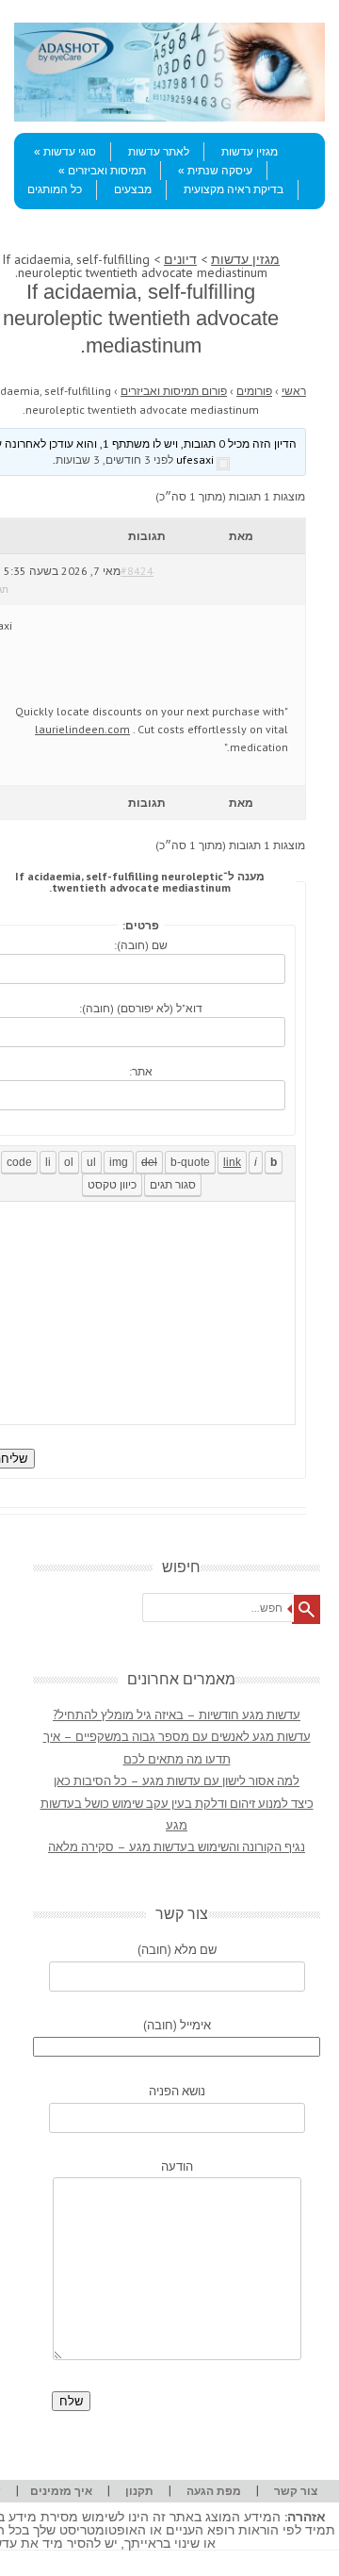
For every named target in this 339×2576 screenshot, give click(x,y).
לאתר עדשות (159, 152)
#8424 (137, 571)
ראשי (294, 391)
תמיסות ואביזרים (107, 171)
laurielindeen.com (82, 729)
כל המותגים (55, 189)
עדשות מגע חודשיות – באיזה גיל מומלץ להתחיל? (177, 1715)
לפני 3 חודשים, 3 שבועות (114, 459)
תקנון (139, 2491)
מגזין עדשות (250, 152)
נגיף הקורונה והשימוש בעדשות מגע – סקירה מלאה (177, 1847)
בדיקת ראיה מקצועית (234, 189)
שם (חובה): (141, 945)
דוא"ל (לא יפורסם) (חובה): (141, 1008)
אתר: (141, 1071)
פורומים (254, 391)
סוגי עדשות (70, 152)
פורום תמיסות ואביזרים (174, 391)
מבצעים (133, 189)
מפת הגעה (214, 2491)
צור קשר (296, 2491)
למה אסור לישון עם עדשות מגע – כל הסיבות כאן (177, 1781)
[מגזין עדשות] (169, 117)
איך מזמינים (61, 2491)
